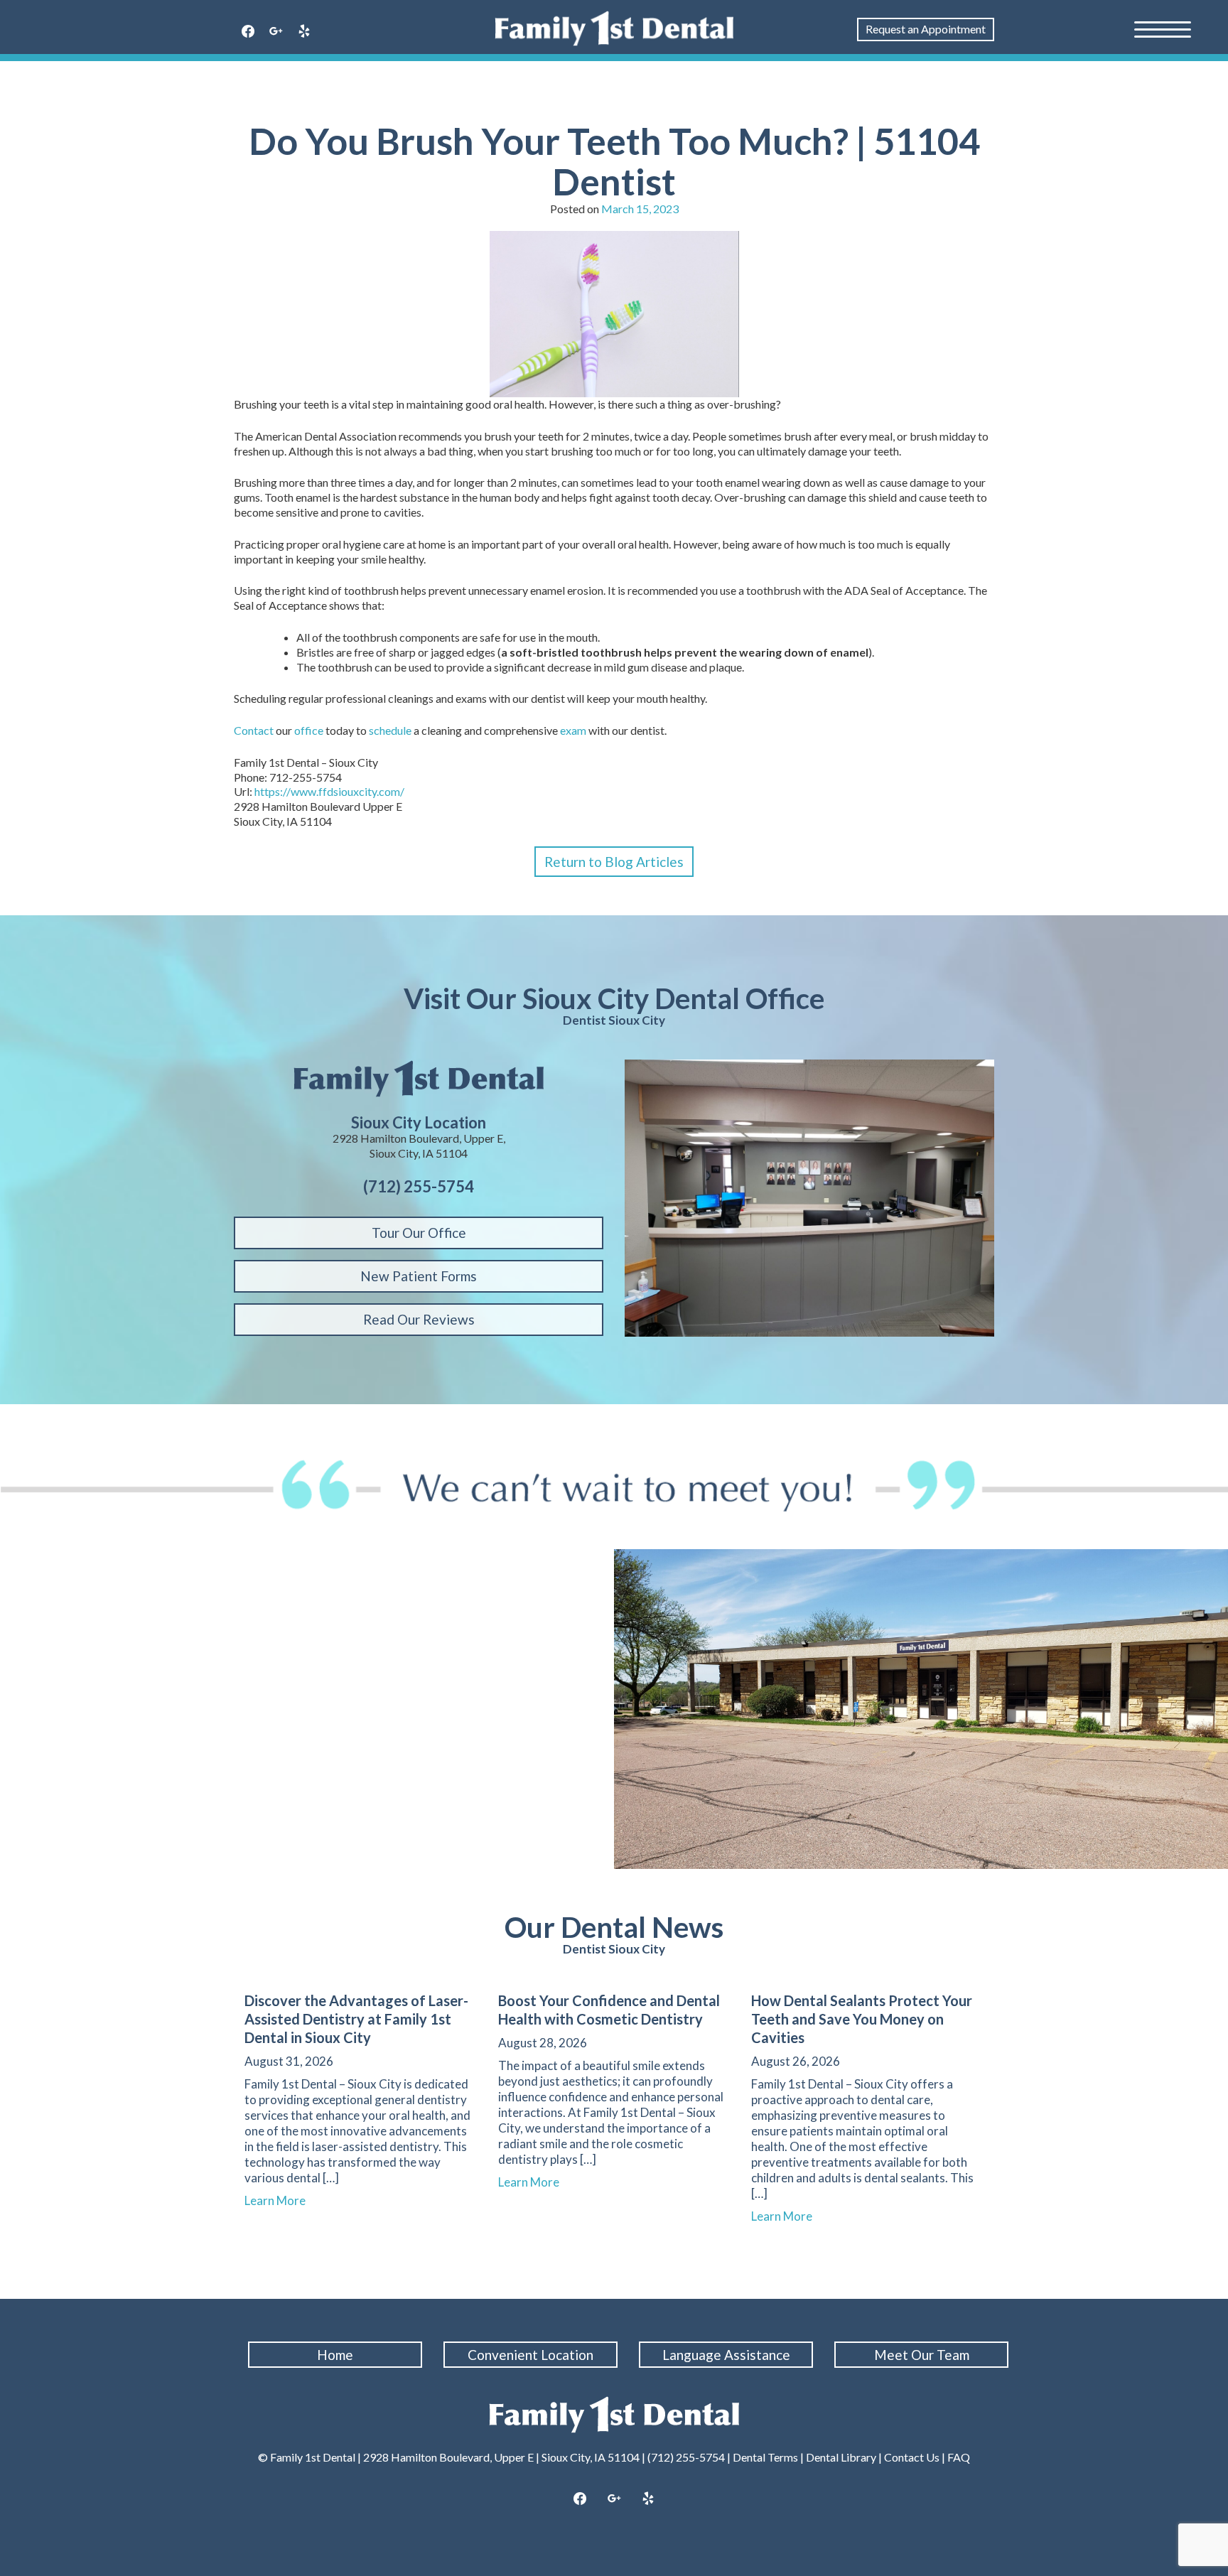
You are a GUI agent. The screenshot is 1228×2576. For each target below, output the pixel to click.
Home (335, 2355)
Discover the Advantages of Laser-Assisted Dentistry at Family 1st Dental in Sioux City (356, 2019)
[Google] (276, 32)
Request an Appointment (926, 29)
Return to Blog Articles (614, 862)
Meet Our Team (922, 2355)
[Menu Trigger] (1163, 28)
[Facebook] (248, 32)
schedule (390, 730)
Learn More (281, 2200)
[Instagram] (614, 2499)
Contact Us (912, 2457)
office (309, 730)
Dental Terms (765, 2457)
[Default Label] (304, 32)
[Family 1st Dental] (614, 28)
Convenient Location (530, 2355)
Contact (254, 730)
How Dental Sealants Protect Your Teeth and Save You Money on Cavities (862, 2019)
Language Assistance (726, 2355)
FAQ (959, 2457)
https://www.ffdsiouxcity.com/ (329, 791)
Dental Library (841, 2457)
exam (573, 730)
